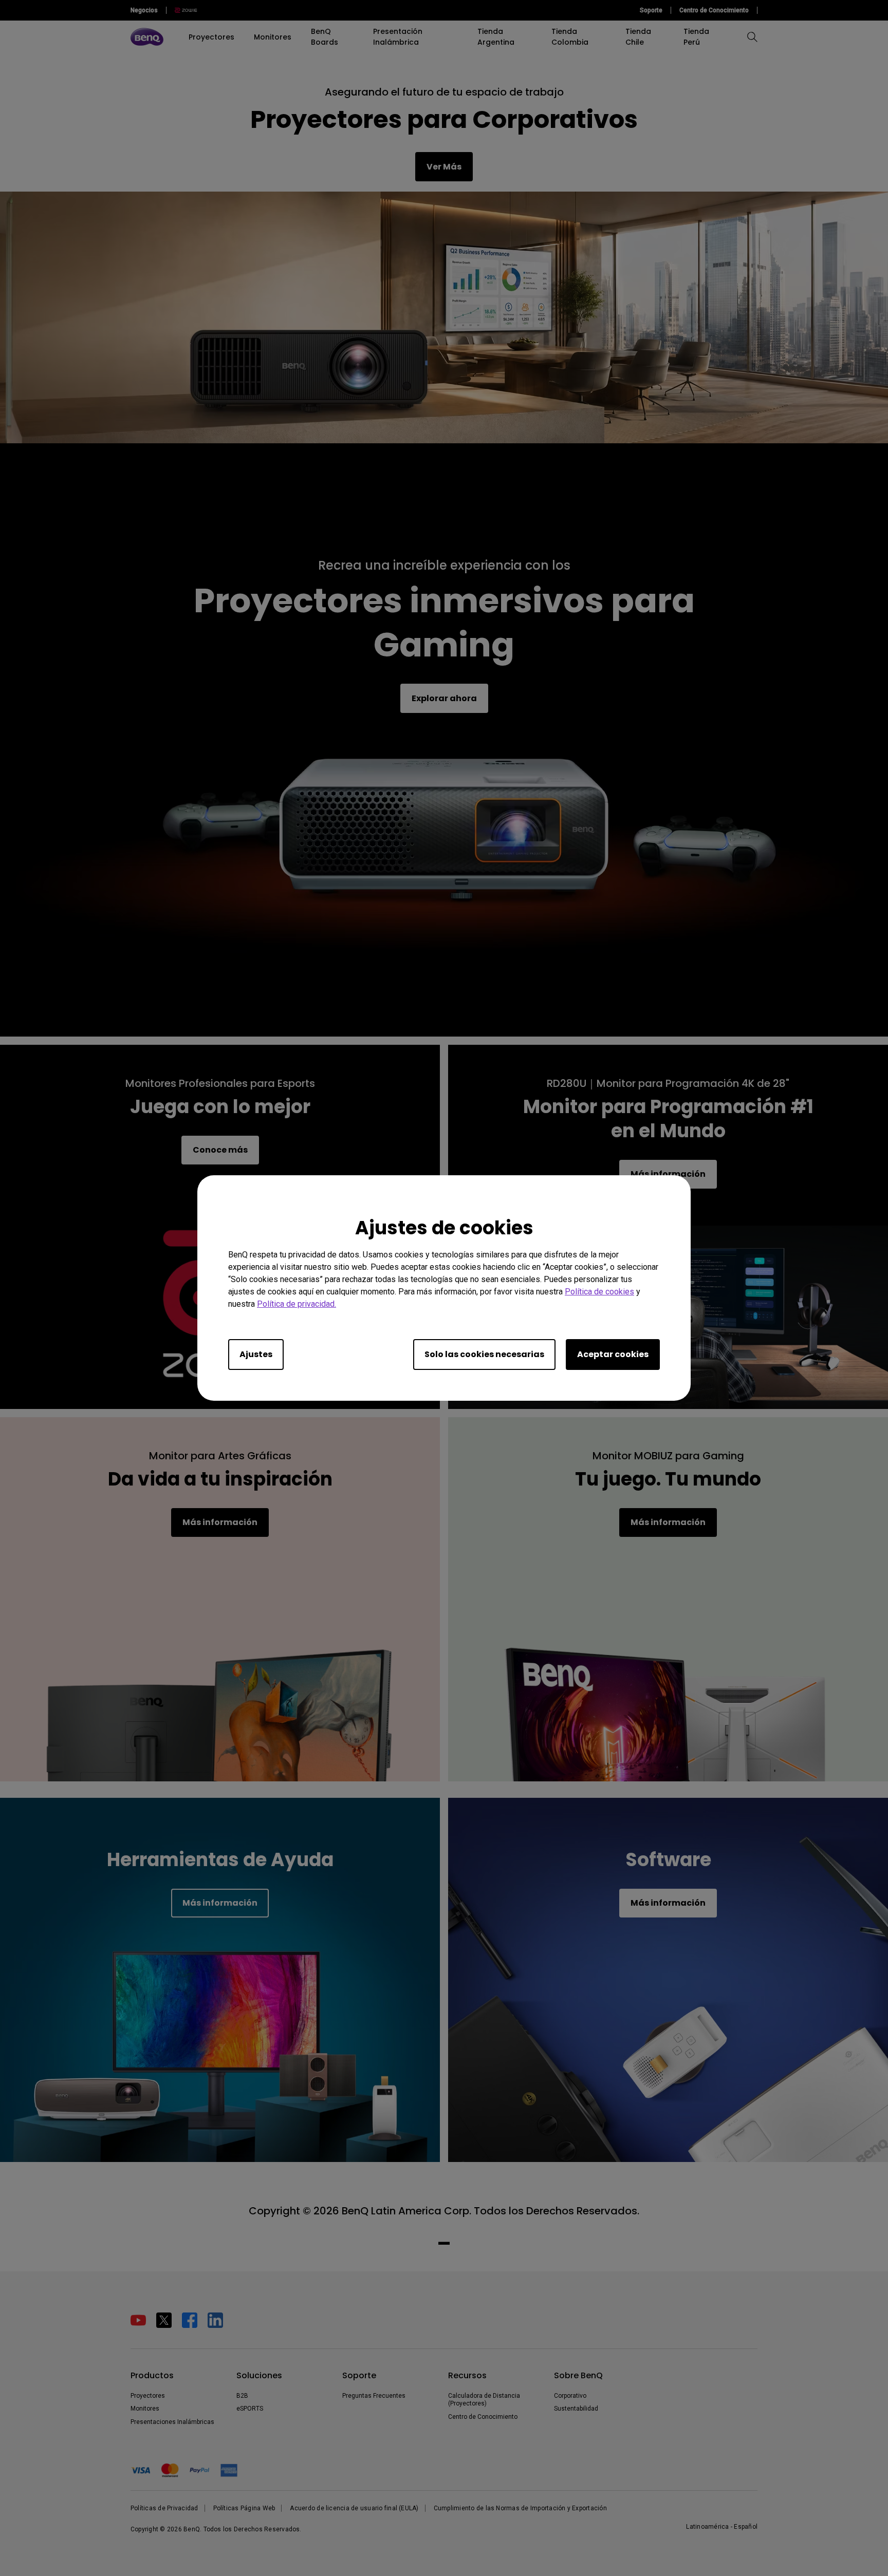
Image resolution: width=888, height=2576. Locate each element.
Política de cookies (599, 1292)
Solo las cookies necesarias (484, 1354)
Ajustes (256, 1354)
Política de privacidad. (297, 1304)
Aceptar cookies (613, 1354)
